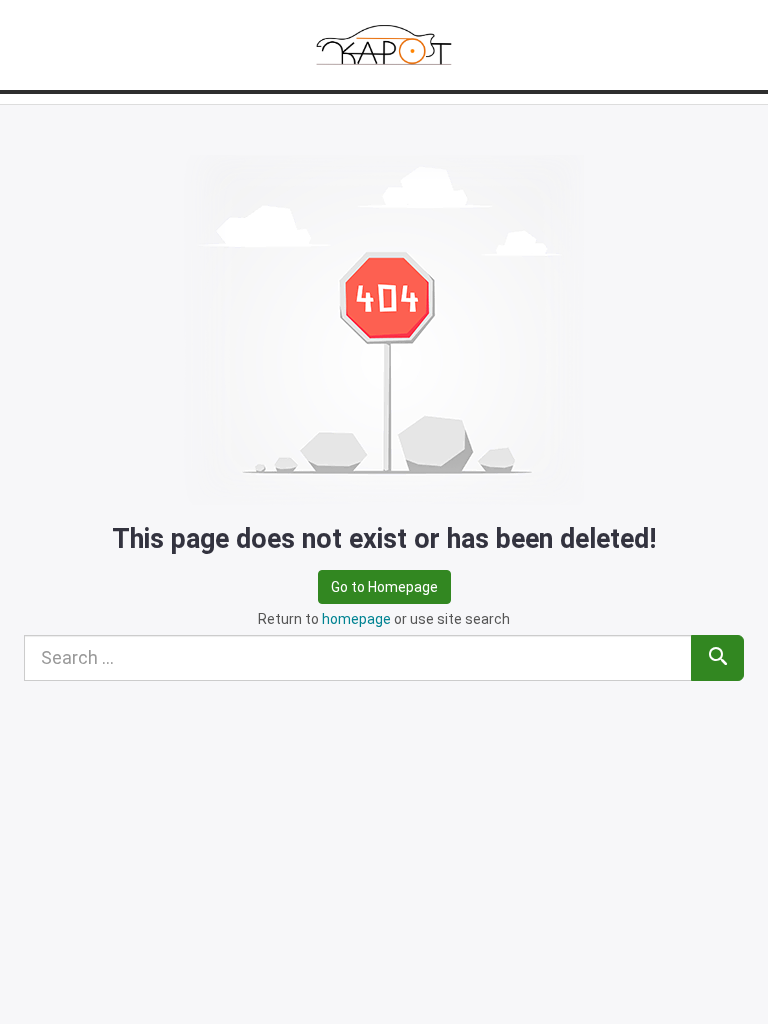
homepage (356, 619)
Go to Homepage (384, 587)
